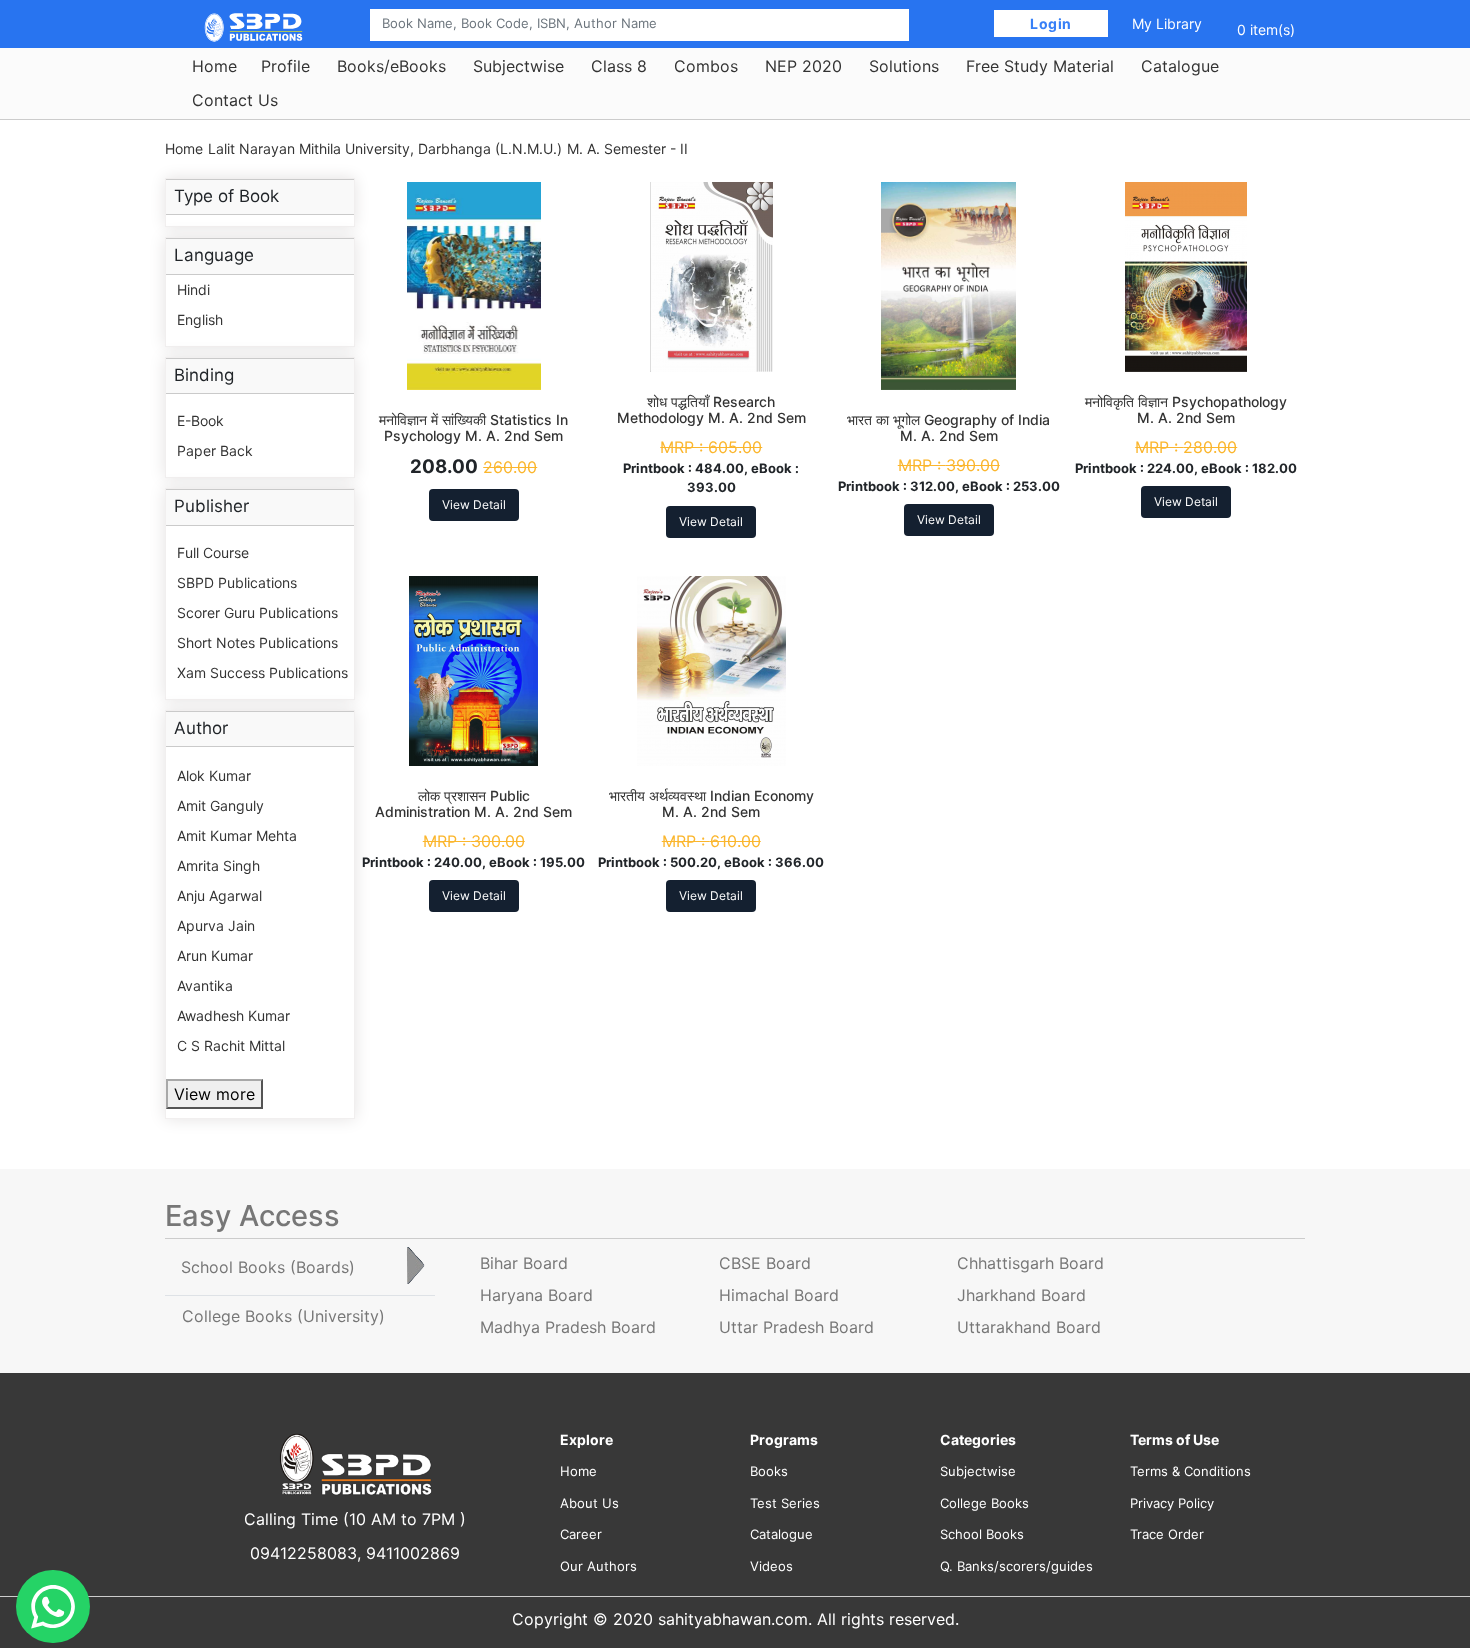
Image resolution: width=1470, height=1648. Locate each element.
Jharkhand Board (1021, 1295)
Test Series (785, 1503)
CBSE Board (765, 1263)
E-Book (200, 420)
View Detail (474, 504)
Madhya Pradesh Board (568, 1327)
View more (214, 1094)
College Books (984, 1503)
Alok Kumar (214, 775)
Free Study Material (1040, 66)
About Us (589, 1503)
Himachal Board (779, 1295)
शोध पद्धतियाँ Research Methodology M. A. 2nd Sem (711, 410)
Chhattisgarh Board (1030, 1263)
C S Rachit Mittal (231, 1045)
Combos (706, 66)
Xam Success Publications (262, 672)
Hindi (193, 289)
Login (1051, 23)
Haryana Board (536, 1295)
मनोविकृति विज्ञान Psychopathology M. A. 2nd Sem (1186, 410)
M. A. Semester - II (627, 148)
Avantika (205, 985)
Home (214, 66)
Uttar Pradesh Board (796, 1327)
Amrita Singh (218, 865)
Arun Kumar (215, 955)
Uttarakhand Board (1029, 1327)
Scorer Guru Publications (257, 612)
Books (769, 1471)
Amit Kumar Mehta (237, 835)
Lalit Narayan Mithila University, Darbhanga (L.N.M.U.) (385, 148)
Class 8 (619, 66)
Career (581, 1534)
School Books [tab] (268, 1267)
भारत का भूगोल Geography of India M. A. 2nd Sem (948, 428)
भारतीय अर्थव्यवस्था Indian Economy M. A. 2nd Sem (711, 804)
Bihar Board (524, 1263)
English (200, 319)
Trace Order (1167, 1534)
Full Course (213, 552)
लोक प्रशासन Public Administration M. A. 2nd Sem (473, 804)
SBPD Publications (237, 582)
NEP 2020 (803, 66)
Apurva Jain (216, 925)
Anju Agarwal (219, 895)
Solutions (904, 66)
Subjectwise (518, 66)
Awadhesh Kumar (233, 1015)
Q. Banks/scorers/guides (1016, 1566)
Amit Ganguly (220, 805)
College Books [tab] (283, 1316)
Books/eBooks (391, 66)
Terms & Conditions (1190, 1471)
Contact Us (235, 100)
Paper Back (215, 450)
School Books (982, 1534)
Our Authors (598, 1566)
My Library (1167, 23)
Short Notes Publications (257, 642)
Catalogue (1180, 66)
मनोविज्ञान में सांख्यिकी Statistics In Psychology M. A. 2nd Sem (473, 428)
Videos (771, 1566)
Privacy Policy (1172, 1503)
